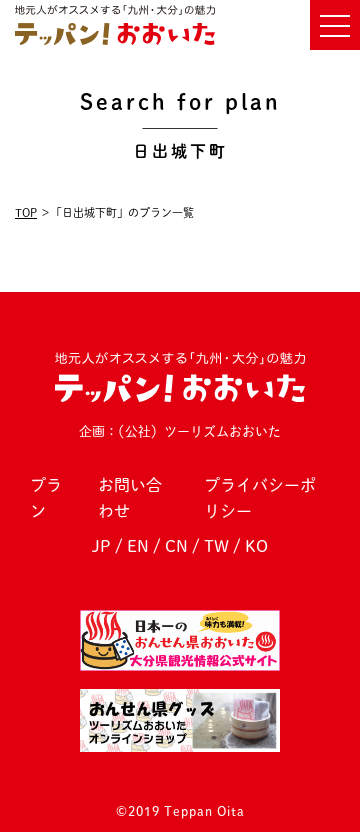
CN (176, 546)
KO (256, 546)
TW (216, 546)
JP (101, 546)
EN (138, 546)
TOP (26, 212)
